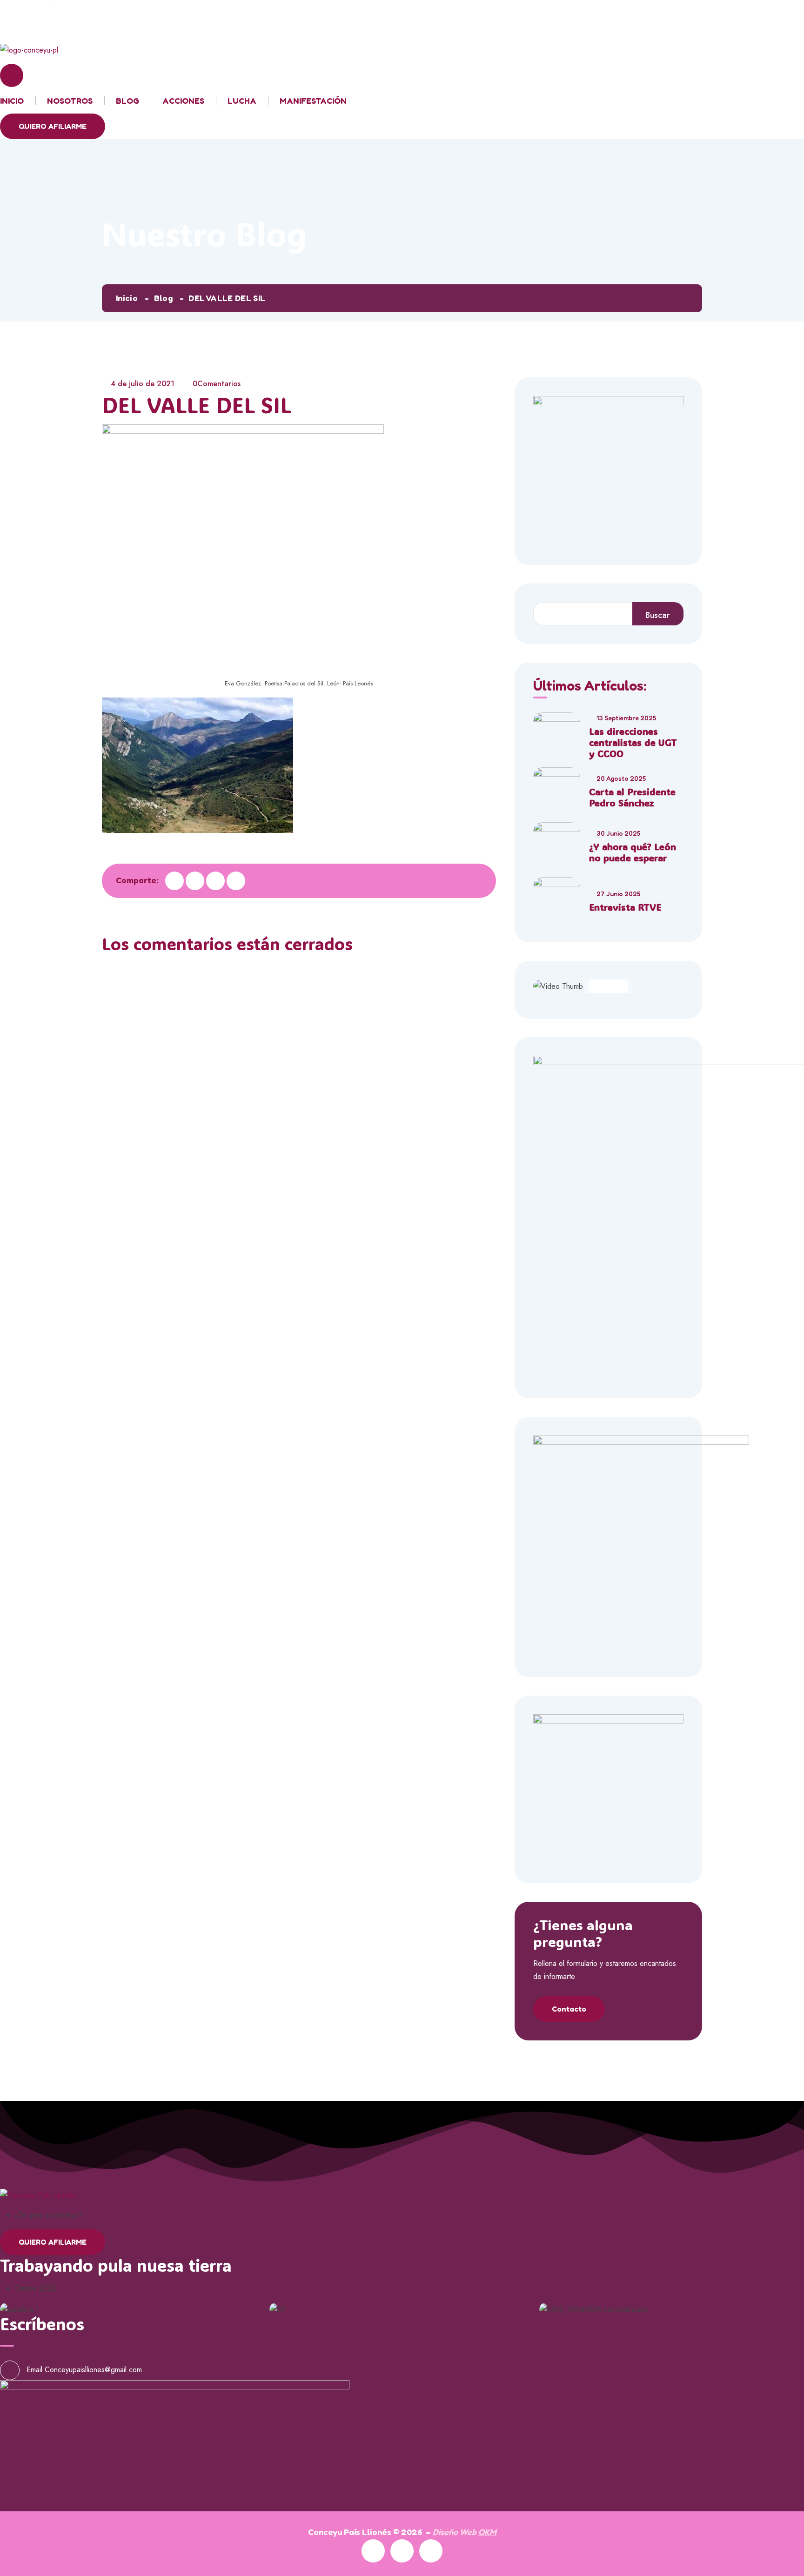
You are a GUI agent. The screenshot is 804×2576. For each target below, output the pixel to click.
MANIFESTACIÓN (313, 101)
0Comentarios (217, 384)
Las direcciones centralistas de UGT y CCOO (633, 742)
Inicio (127, 298)
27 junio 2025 (618, 894)
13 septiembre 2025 (626, 718)
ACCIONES (183, 101)
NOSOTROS (70, 101)
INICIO (12, 101)
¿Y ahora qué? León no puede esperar (633, 852)
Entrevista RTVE (625, 907)
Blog (163, 298)
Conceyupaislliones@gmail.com (93, 2369)
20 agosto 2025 (621, 778)
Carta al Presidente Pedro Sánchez (632, 797)
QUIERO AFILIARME (53, 126)
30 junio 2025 (618, 833)
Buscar (658, 615)
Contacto (569, 2009)
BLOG (127, 101)
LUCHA (242, 101)
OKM (487, 2532)
